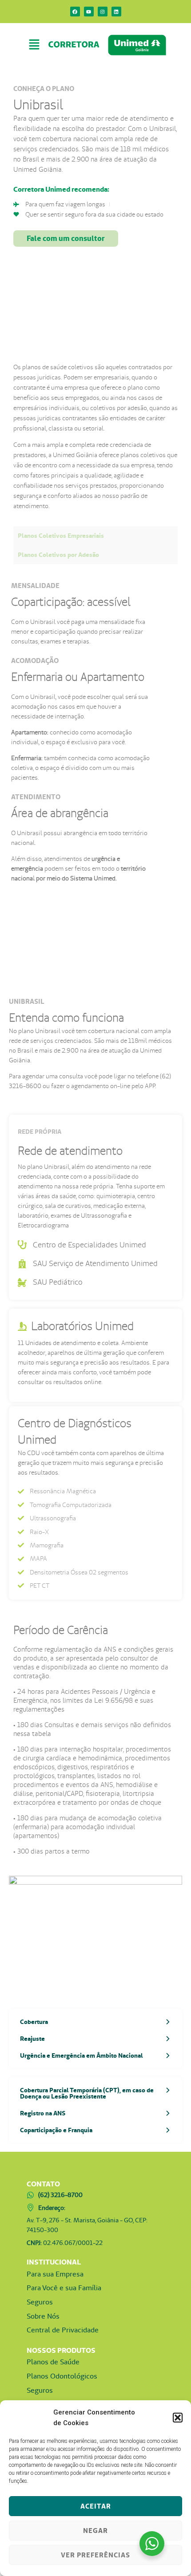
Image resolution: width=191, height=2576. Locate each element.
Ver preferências (95, 2555)
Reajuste (32, 2039)
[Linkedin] (116, 12)
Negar (95, 2531)
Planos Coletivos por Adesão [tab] (58, 555)
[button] (178, 2418)
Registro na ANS (43, 2113)
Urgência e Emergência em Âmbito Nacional (82, 2055)
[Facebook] (75, 12)
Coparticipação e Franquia (56, 2130)
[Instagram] (103, 12)
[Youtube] (89, 12)
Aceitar (96, 2506)
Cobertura (34, 2022)
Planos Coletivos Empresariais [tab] (61, 536)
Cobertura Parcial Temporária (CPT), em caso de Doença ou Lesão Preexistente (87, 2093)
